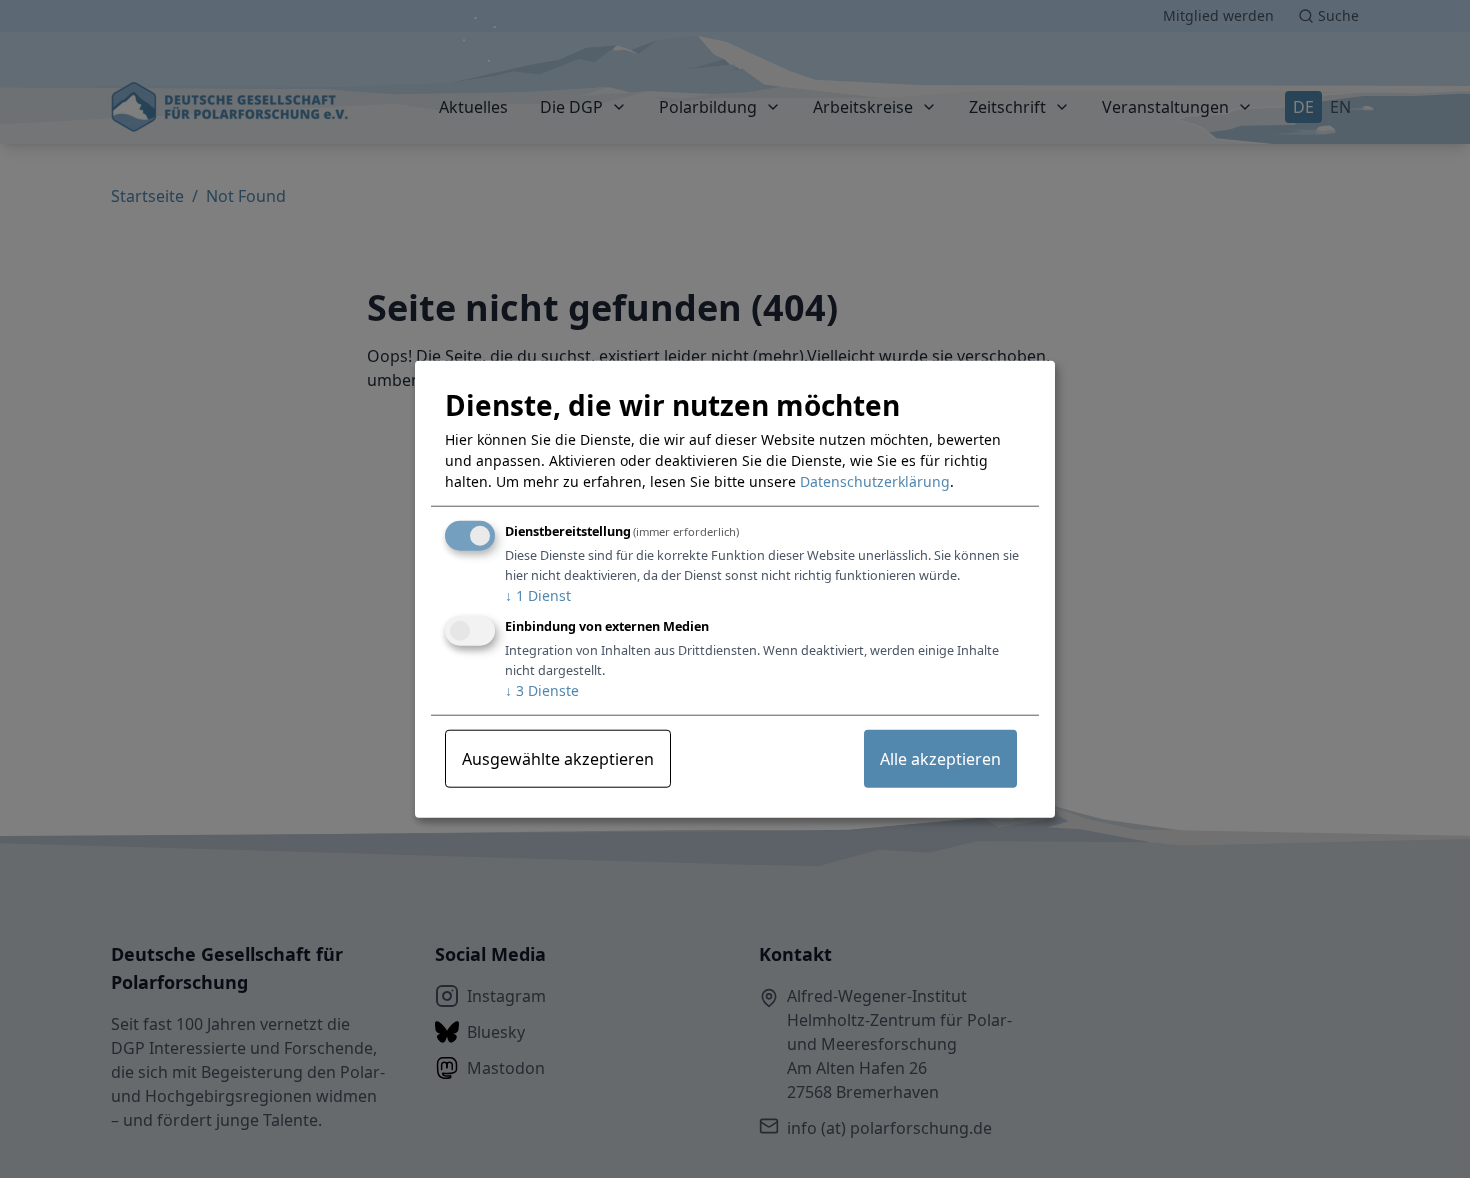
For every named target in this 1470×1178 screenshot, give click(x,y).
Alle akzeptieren (940, 758)
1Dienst (538, 595)
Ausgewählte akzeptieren (558, 758)
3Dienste (542, 689)
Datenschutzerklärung (875, 481)
